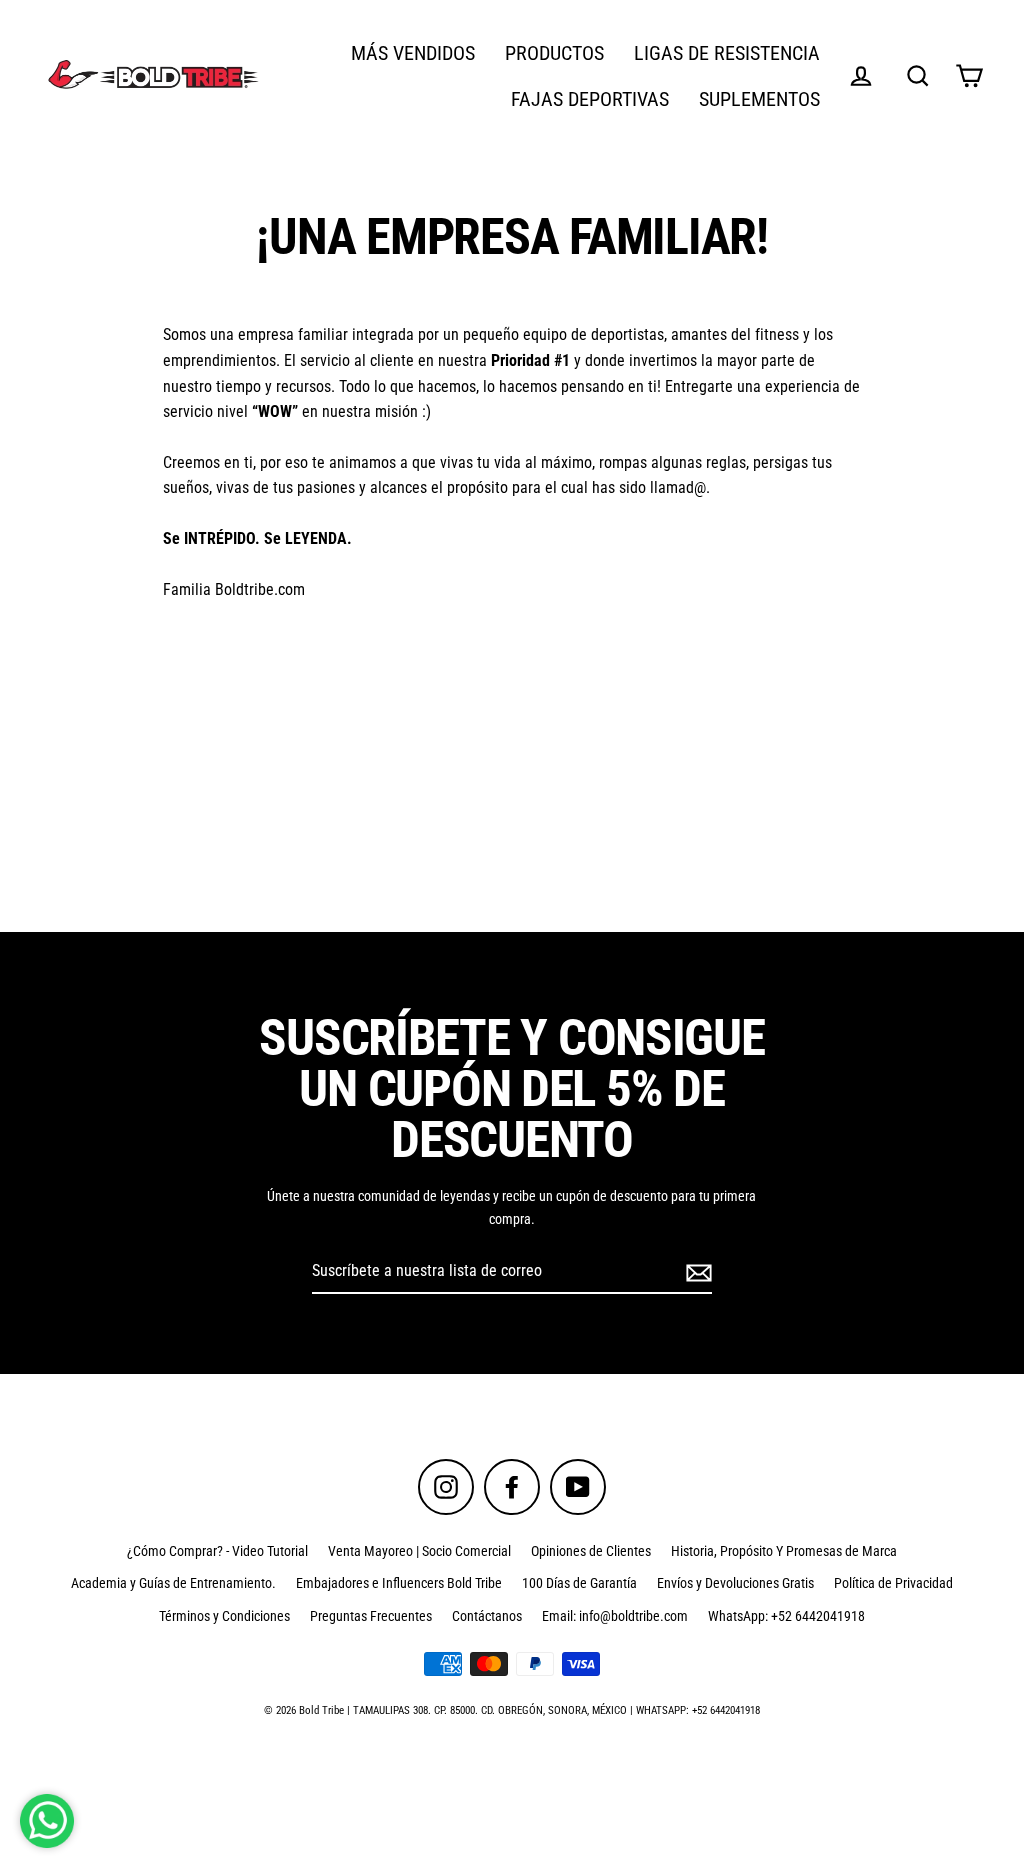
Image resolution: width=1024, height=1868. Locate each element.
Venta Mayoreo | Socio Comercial (419, 1551)
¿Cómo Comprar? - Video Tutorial (217, 1551)
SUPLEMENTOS (759, 99)
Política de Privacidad (893, 1583)
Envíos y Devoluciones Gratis (735, 1583)
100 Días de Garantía (579, 1583)
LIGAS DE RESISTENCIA (727, 53)
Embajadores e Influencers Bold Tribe (399, 1583)
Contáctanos (487, 1616)
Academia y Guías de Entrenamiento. (173, 1583)
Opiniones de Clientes (591, 1551)
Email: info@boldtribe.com (615, 1616)
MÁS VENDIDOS (413, 53)
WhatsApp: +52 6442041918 (786, 1616)
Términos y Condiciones (224, 1616)
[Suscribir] (696, 1272)
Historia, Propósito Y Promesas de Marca (784, 1551)
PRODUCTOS (554, 53)
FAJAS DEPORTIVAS (590, 99)
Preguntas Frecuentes (371, 1616)
